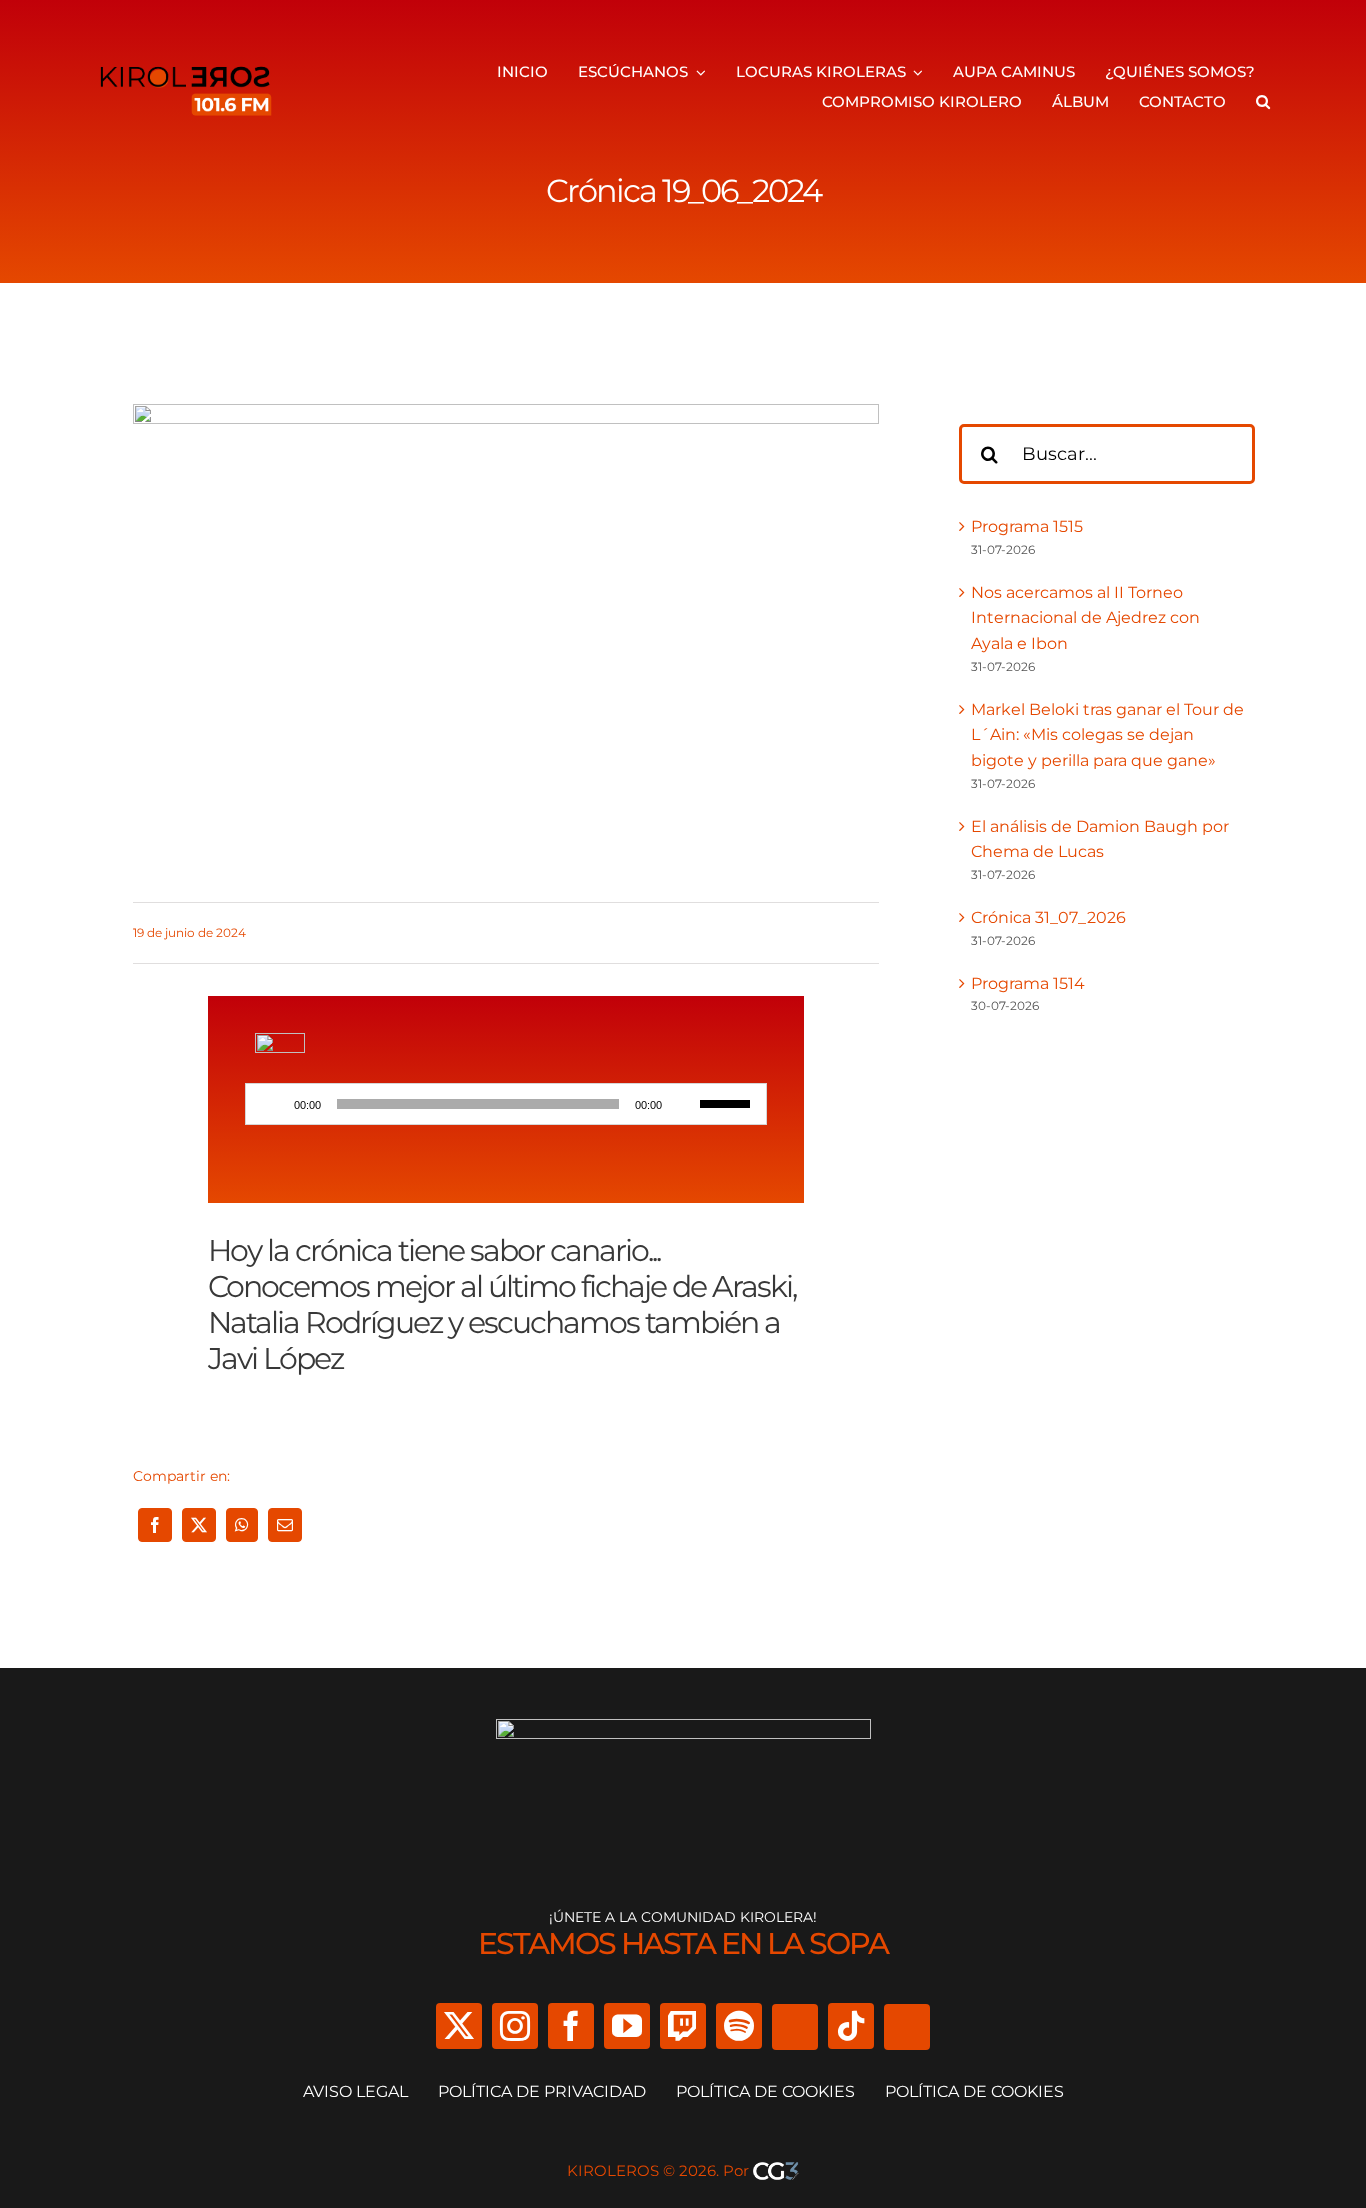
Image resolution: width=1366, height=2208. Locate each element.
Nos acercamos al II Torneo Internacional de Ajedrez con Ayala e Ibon (1085, 618)
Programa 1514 (1028, 983)
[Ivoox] (795, 2027)
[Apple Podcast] (907, 2027)
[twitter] (459, 2026)
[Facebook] (155, 1525)
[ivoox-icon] (280, 1040)
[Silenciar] (684, 1104)
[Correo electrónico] (285, 1525)
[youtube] (627, 2026)
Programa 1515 (1027, 526)
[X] (199, 1525)
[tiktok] (851, 2026)
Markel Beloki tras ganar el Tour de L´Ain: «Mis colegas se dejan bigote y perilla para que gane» (1107, 735)
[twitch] (683, 2026)
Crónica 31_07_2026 (1048, 917)
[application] (506, 1104)
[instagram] (515, 2026)
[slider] (728, 1102)
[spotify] (739, 2026)
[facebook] (571, 2026)
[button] (1263, 102)
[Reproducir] (272, 1104)
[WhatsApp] (242, 1525)
